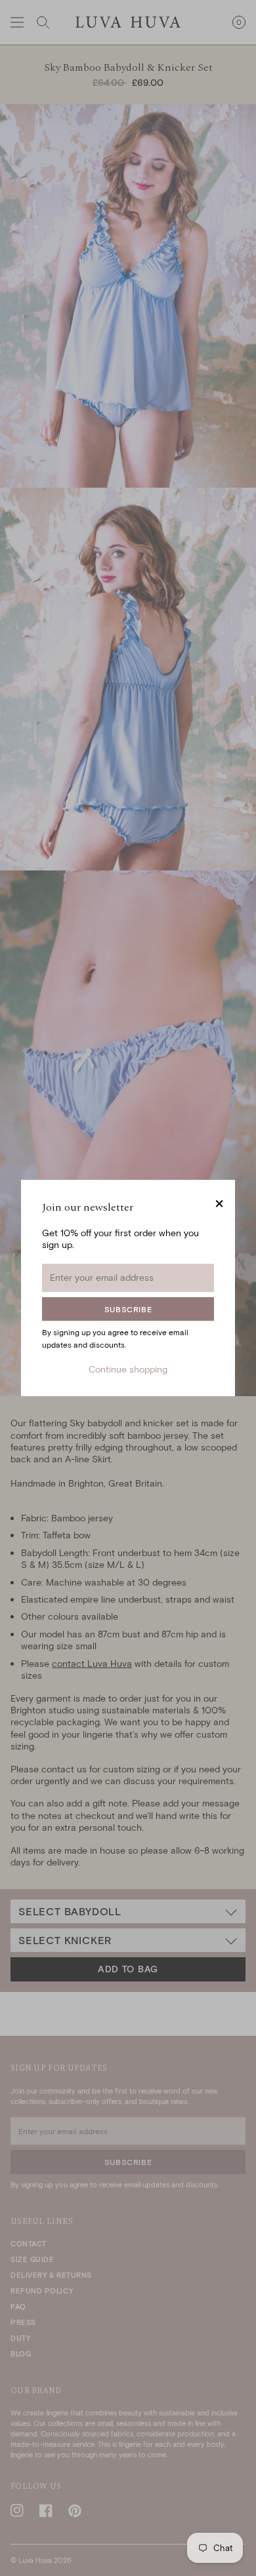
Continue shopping (128, 1369)
